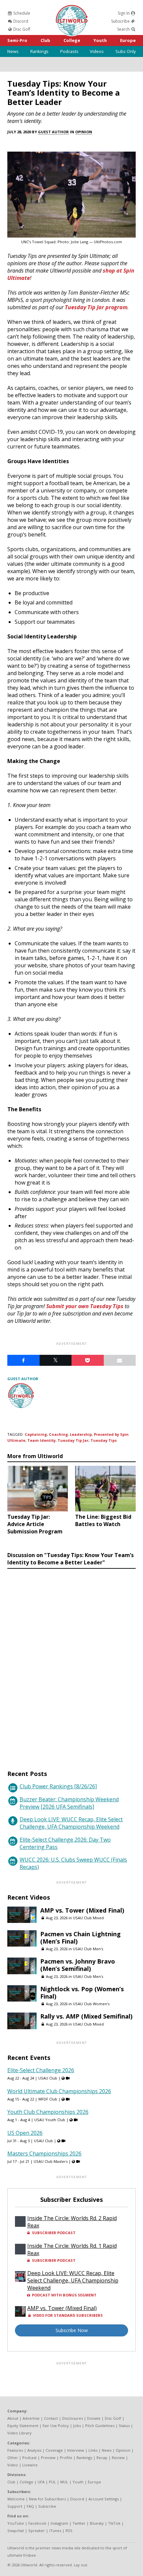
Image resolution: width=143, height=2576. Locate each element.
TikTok (114, 2523)
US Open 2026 (25, 2133)
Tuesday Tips (104, 1440)
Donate (94, 2418)
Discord (20, 21)
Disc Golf (21, 29)
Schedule (21, 13)
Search (124, 29)
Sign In (124, 13)
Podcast (29, 2458)
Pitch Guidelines (100, 2426)
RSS (69, 2531)
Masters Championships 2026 (44, 2153)
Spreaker (37, 2531)
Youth (100, 40)
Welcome (16, 2499)
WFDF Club (48, 2099)
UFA (41, 2482)
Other (13, 2458)
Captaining (36, 1434)
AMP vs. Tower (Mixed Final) (82, 1910)
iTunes (55, 2531)
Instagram (59, 2523)
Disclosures (72, 2418)
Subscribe (121, 21)
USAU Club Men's (88, 1949)
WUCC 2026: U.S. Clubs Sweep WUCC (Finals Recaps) (73, 1863)
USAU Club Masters (51, 2161)
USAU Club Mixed (88, 1918)
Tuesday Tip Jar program (96, 307)
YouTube (16, 2523)
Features (15, 2450)
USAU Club (48, 2078)
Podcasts (69, 51)
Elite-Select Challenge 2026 (41, 2070)
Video (13, 2465)
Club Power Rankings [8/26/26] (58, 1786)
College (72, 40)
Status (124, 2426)
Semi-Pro (17, 40)
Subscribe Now (72, 2330)
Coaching (58, 1434)
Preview (48, 2458)
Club (45, 40)
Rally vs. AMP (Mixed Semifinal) (86, 2016)
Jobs (77, 2426)
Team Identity (41, 1440)
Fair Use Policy (56, 2426)
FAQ (30, 2506)
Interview (76, 2450)
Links (93, 2450)
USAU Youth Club (50, 2120)
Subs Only (126, 51)
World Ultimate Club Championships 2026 (59, 2091)
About (13, 2418)
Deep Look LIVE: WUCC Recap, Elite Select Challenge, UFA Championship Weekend (71, 1823)
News (13, 51)
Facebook (37, 2523)
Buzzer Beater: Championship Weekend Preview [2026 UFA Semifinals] (69, 1803)
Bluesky (97, 2523)
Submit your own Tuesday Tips (85, 1306)
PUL (52, 2482)
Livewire (30, 2465)
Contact (51, 2418)
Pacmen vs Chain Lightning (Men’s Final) (80, 1938)
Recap (102, 2458)
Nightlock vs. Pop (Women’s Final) (82, 1993)
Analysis (34, 2450)
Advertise (31, 2418)
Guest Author (53, 132)
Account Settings (104, 2499)
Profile (66, 2458)
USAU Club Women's (91, 2004)
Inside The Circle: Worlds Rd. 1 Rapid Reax (72, 2249)
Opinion (84, 132)
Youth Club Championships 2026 (48, 2112)
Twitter (79, 2523)
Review (118, 2458)
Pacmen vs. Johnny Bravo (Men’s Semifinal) (78, 1965)
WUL (64, 2482)
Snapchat (16, 2531)
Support (15, 2506)
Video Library (19, 2433)
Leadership (81, 1434)
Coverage (54, 2450)
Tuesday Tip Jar (73, 1440)
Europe (128, 40)
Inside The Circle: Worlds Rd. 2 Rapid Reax (72, 2222)
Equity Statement (23, 2426)
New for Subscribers (47, 2499)
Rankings (39, 51)
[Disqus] (71, 1663)
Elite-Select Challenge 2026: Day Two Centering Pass (65, 1843)
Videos (97, 51)
